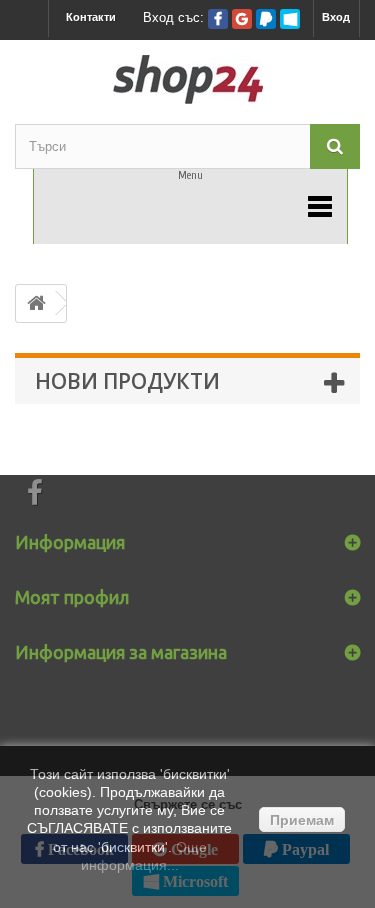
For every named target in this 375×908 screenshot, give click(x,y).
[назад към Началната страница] (36, 303)
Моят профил (72, 597)
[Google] (242, 19)
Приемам (302, 820)
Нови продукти (127, 381)
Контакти (91, 17)
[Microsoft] (290, 19)
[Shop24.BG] (187, 79)
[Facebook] (218, 19)
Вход (336, 17)
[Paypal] (266, 19)
